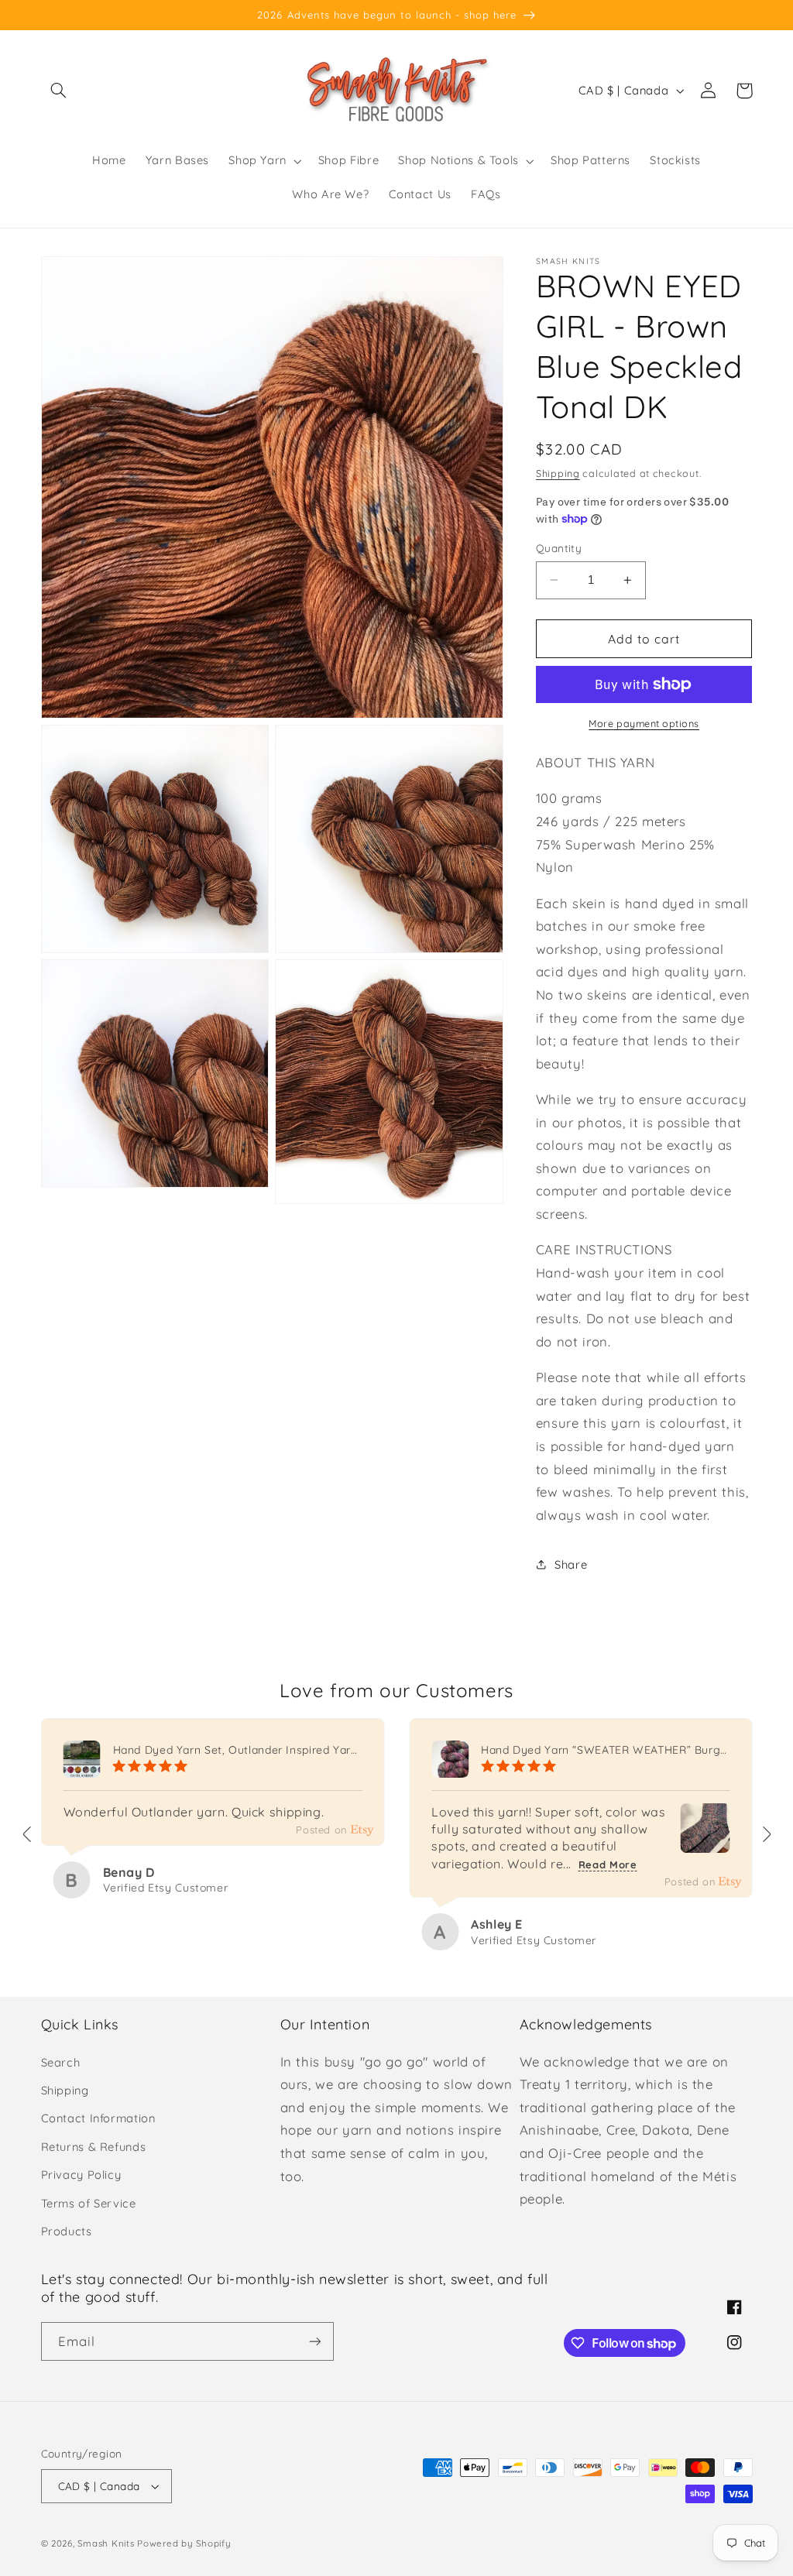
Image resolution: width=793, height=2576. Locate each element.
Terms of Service (89, 2203)
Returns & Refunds (94, 2147)
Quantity (559, 548)
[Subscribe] (314, 2341)
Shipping (558, 473)
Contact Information (98, 2118)
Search (61, 2062)
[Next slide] (766, 1834)
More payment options (644, 723)
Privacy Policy (81, 2175)
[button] (59, 91)
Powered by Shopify (184, 2543)
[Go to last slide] (28, 1834)
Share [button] (571, 1564)
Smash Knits (106, 2543)
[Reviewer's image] (705, 1841)
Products (67, 2231)
